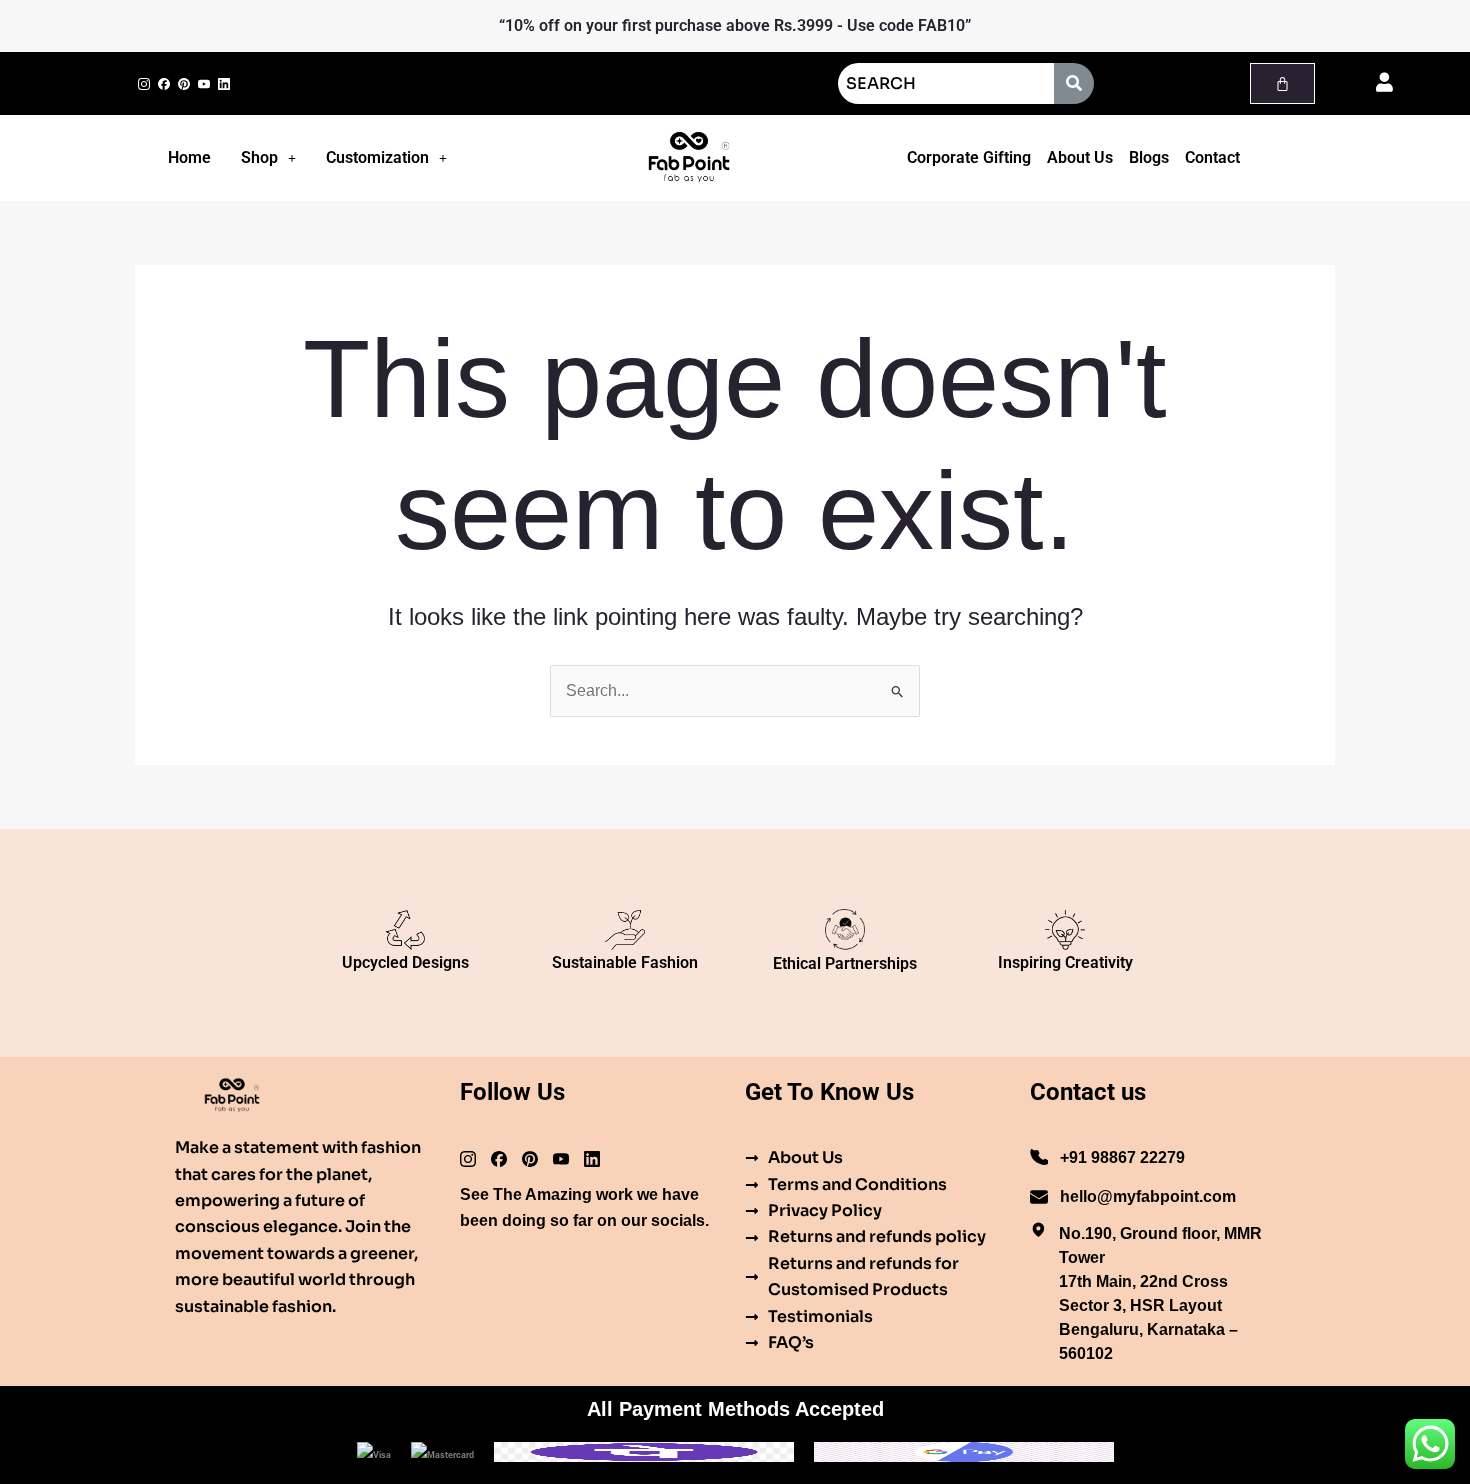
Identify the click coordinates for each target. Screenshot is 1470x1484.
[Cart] (1282, 83)
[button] (268, 158)
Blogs (1149, 157)
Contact (1212, 157)
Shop (259, 157)
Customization (377, 157)
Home (189, 157)
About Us (1080, 157)
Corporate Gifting (969, 157)
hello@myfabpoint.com (1148, 1196)
